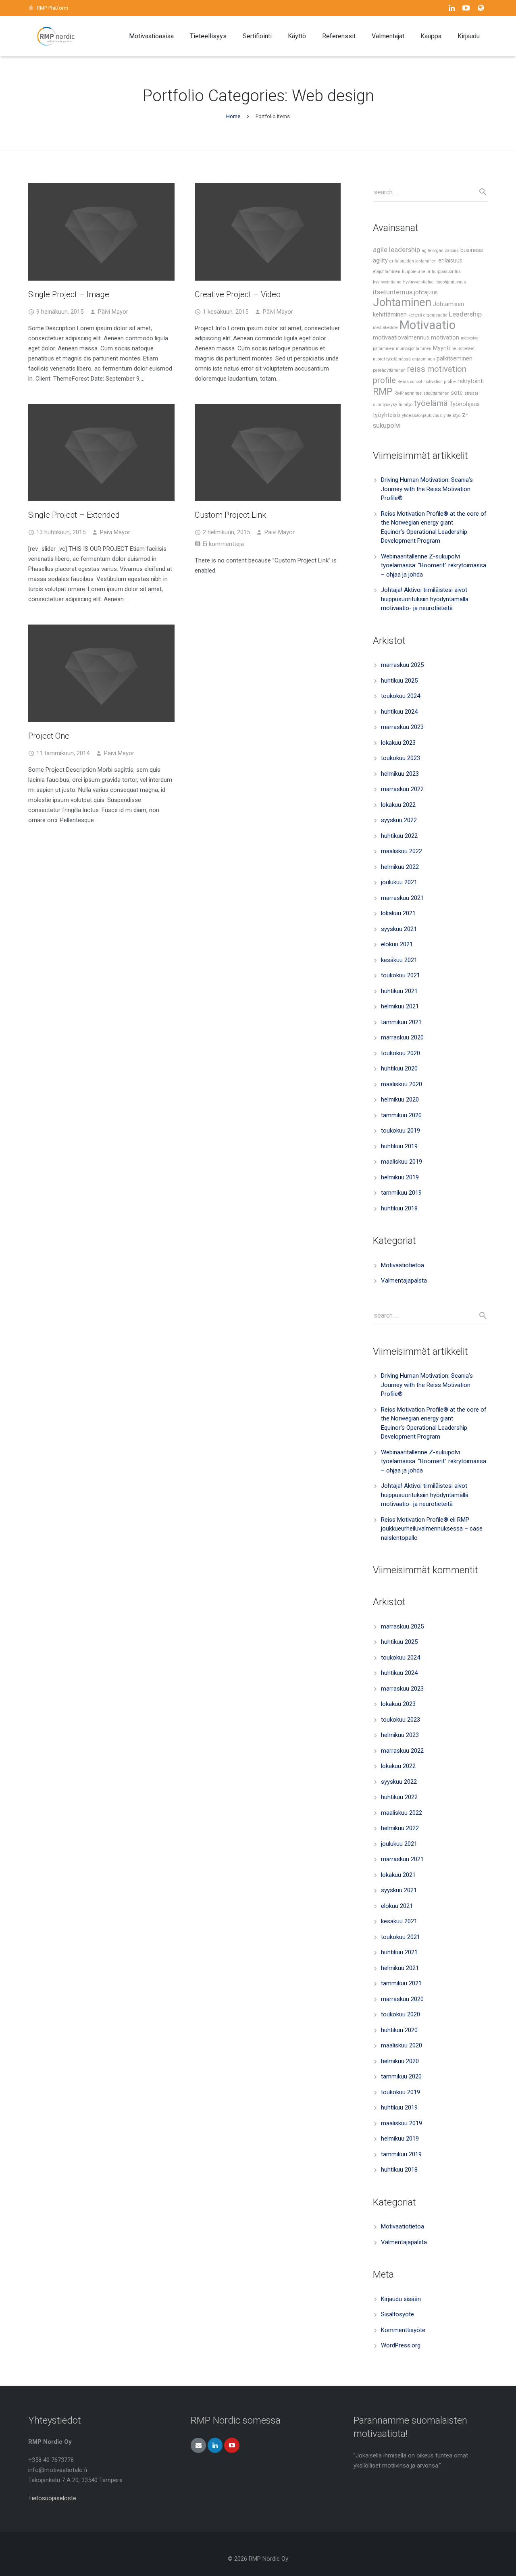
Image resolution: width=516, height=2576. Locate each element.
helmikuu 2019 (400, 1177)
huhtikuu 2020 (399, 1068)
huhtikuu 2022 (399, 836)
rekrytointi (471, 381)
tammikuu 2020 (401, 1115)
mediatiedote (385, 328)
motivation (445, 338)
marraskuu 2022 (402, 789)
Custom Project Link (230, 515)
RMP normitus (408, 393)
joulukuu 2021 (399, 882)
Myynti (441, 348)
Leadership (465, 314)
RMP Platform (52, 8)
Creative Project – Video (238, 294)
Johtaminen (402, 302)
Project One (49, 736)
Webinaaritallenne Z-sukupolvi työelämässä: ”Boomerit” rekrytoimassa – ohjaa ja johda (434, 565)
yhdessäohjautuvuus (422, 415)
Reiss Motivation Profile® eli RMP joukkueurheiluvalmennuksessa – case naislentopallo (432, 1529)
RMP (383, 392)
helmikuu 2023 (400, 774)
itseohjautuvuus (451, 282)
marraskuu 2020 (402, 1037)
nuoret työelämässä (392, 359)
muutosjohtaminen (414, 349)
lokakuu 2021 (398, 913)
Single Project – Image (69, 294)
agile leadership (396, 250)
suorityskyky (385, 405)
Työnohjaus (465, 404)
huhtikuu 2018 (399, 1208)
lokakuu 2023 (398, 743)
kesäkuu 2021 (399, 960)
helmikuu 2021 (400, 1006)
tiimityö (406, 405)
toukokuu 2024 (401, 696)
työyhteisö (387, 415)
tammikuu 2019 (401, 1193)
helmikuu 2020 (400, 1100)
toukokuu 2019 (401, 1131)
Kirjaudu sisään (401, 2299)
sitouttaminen (436, 393)
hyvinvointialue (387, 282)
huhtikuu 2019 (399, 1146)
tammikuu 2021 (401, 1022)
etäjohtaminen (387, 272)
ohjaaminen (424, 359)
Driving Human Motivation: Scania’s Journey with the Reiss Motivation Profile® (427, 489)
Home (233, 116)
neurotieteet (463, 349)
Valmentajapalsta (404, 1281)
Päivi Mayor (113, 312)
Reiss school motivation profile (427, 382)
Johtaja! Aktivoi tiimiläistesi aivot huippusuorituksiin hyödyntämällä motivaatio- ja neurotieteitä (425, 599)
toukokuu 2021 (401, 975)
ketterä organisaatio (428, 315)
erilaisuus (450, 261)
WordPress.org (401, 2345)
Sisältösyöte (397, 2314)
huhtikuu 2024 (399, 712)
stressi (471, 393)
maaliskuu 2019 (402, 1162)
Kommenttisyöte (403, 2330)
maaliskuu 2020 (402, 1084)
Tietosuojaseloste (52, 2498)
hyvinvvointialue (418, 282)
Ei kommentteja (223, 544)
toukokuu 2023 (401, 758)
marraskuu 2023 (402, 727)
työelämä (431, 403)
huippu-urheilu (416, 272)
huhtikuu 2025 (399, 681)
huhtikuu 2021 (399, 991)
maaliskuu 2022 (402, 851)
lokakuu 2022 (398, 805)
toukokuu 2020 (401, 1053)
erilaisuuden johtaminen (413, 261)
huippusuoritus (446, 272)
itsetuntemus (393, 292)
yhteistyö (452, 415)
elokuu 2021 (397, 944)
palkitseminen (455, 359)
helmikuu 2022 (400, 867)
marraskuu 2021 (402, 898)
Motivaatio (428, 325)
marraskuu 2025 (402, 665)
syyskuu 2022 (399, 820)
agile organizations (440, 251)
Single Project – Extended (74, 515)
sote (457, 393)
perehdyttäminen (389, 370)
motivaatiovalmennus (401, 338)
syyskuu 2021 (399, 929)
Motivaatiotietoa (403, 1265)
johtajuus (426, 293)
